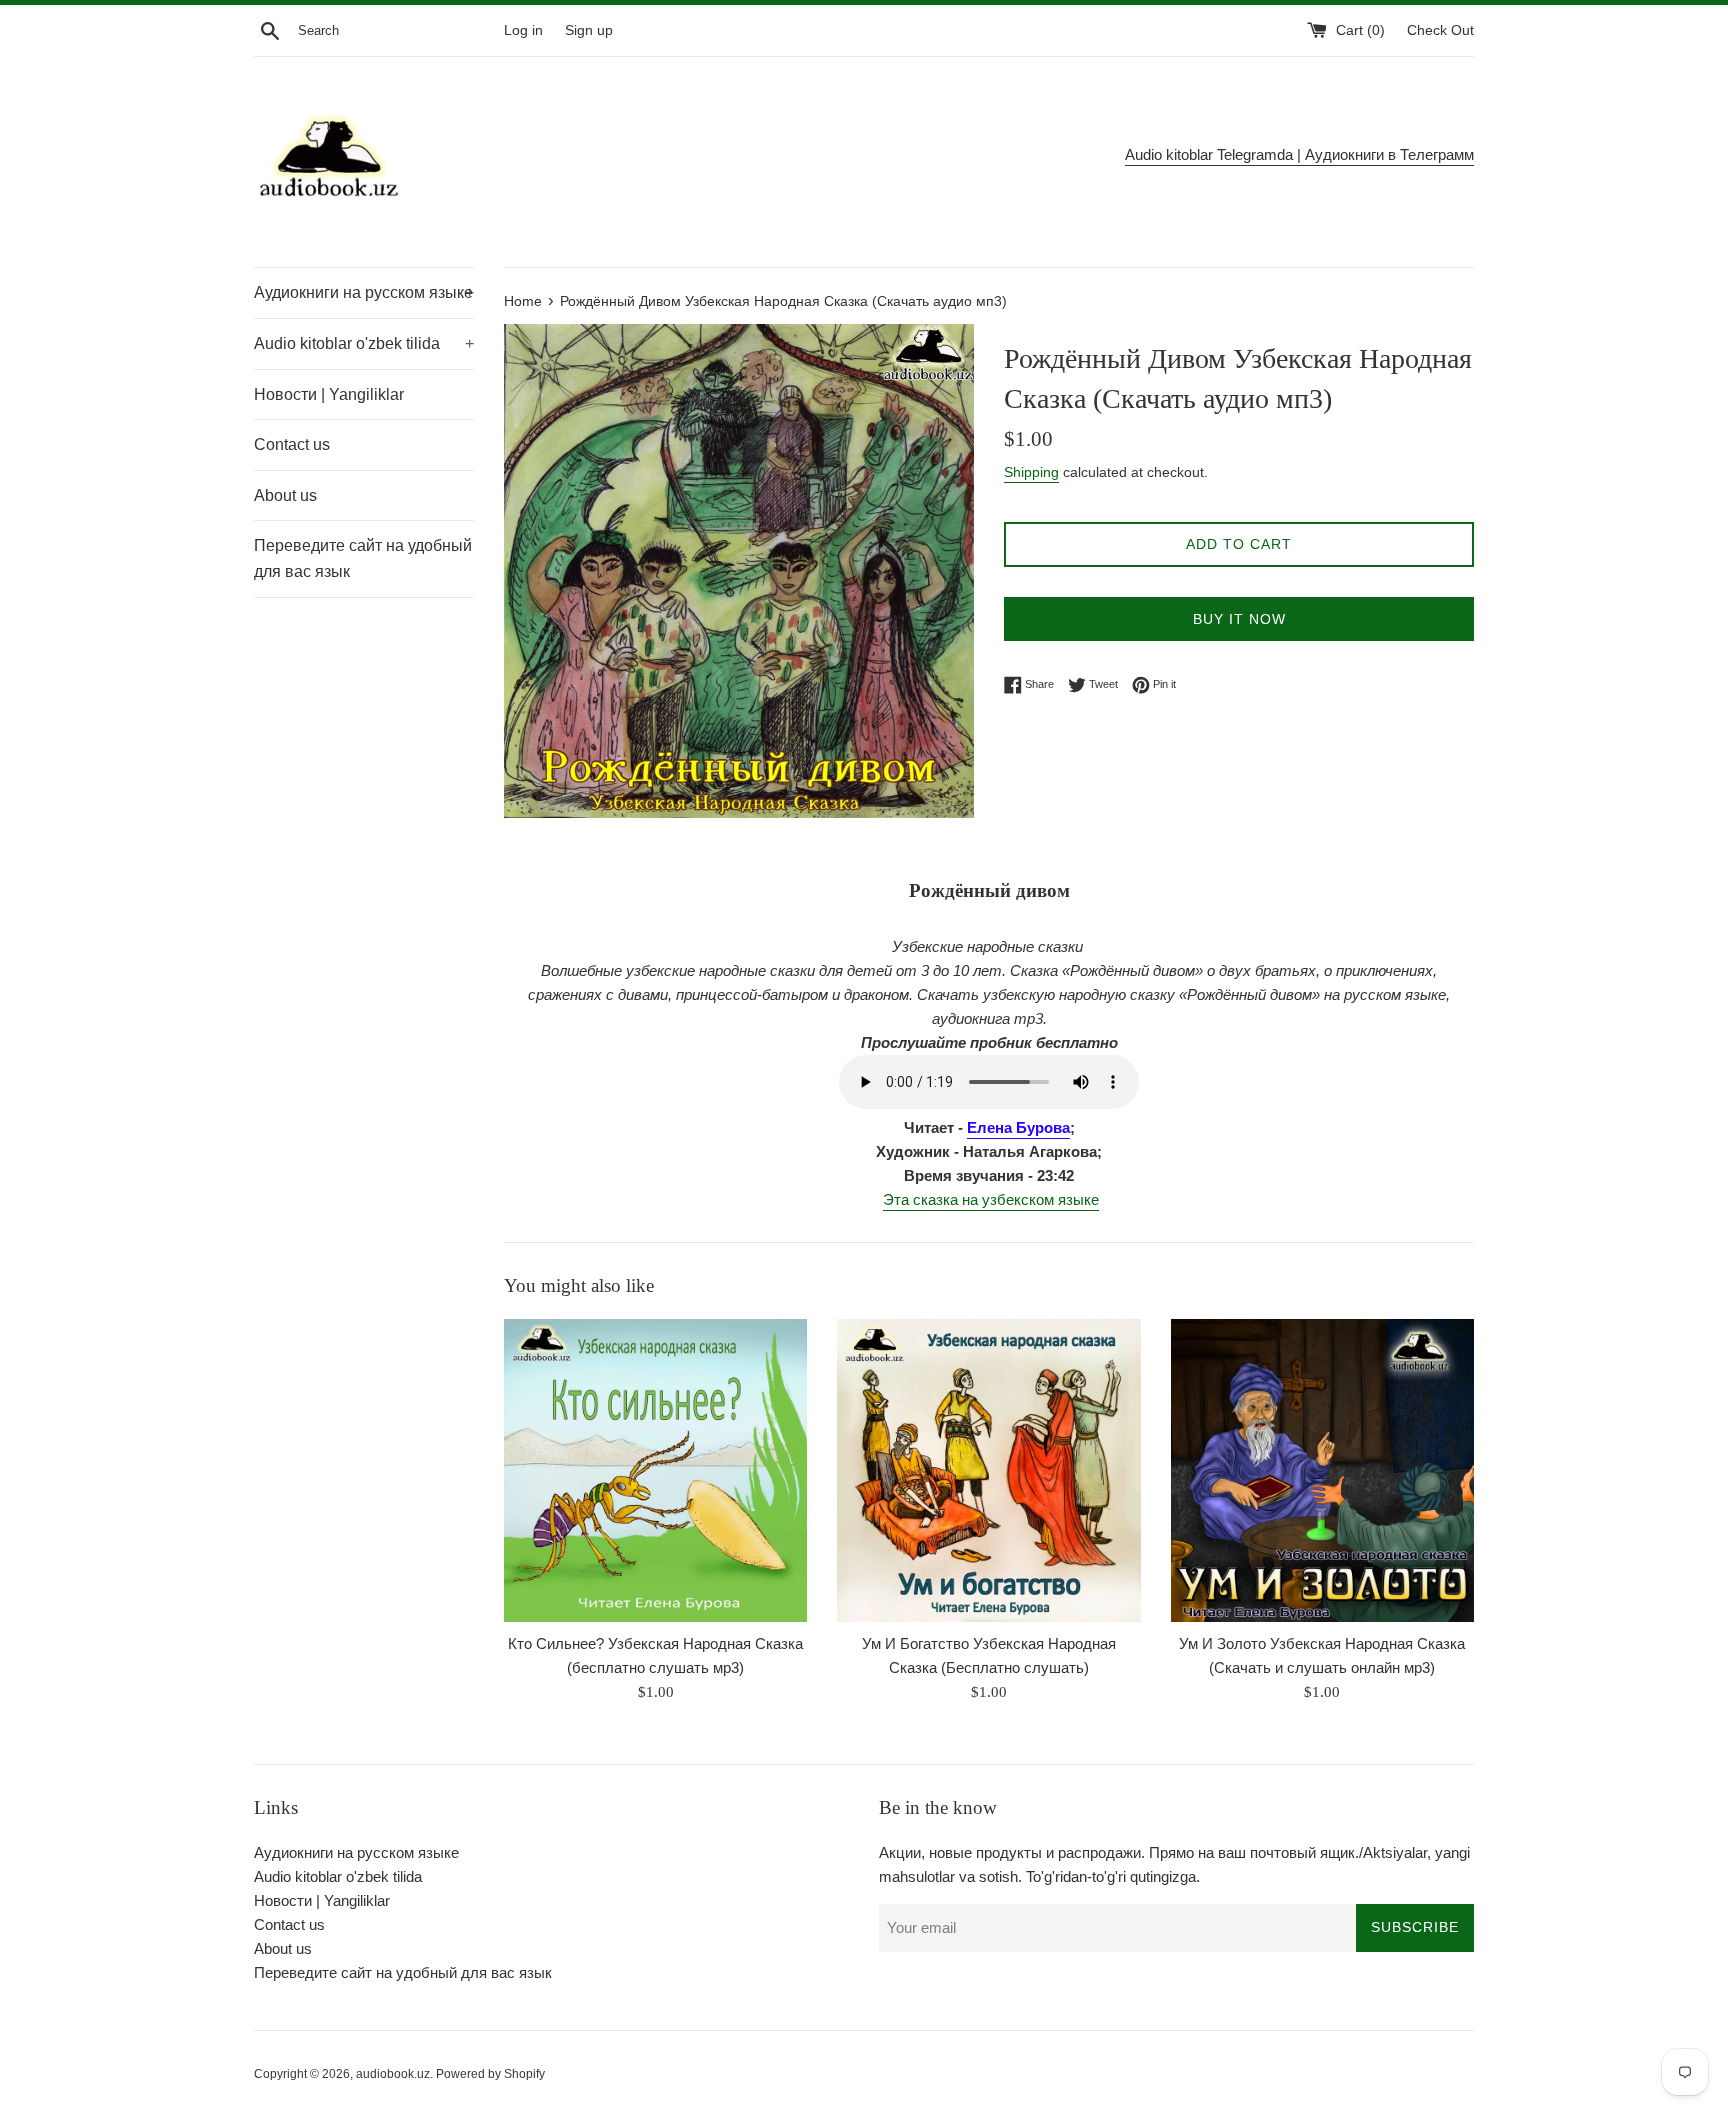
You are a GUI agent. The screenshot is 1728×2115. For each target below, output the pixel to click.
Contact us (292, 444)
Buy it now (1239, 619)
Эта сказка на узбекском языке (991, 1199)
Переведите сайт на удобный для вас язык (363, 558)
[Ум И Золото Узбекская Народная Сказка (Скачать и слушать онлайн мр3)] (1322, 1470)
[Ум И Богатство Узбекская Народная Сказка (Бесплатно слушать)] (988, 1470)
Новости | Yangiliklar (329, 394)
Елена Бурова (1018, 1127)
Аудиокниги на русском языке (364, 292)
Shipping (1031, 472)
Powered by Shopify (490, 2074)
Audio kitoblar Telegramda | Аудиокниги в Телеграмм (1299, 154)
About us (285, 495)
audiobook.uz (393, 2074)
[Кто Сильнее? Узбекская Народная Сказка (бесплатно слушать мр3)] (655, 1470)
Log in (523, 30)
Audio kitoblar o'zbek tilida (364, 343)
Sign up (589, 30)
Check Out (1440, 30)
